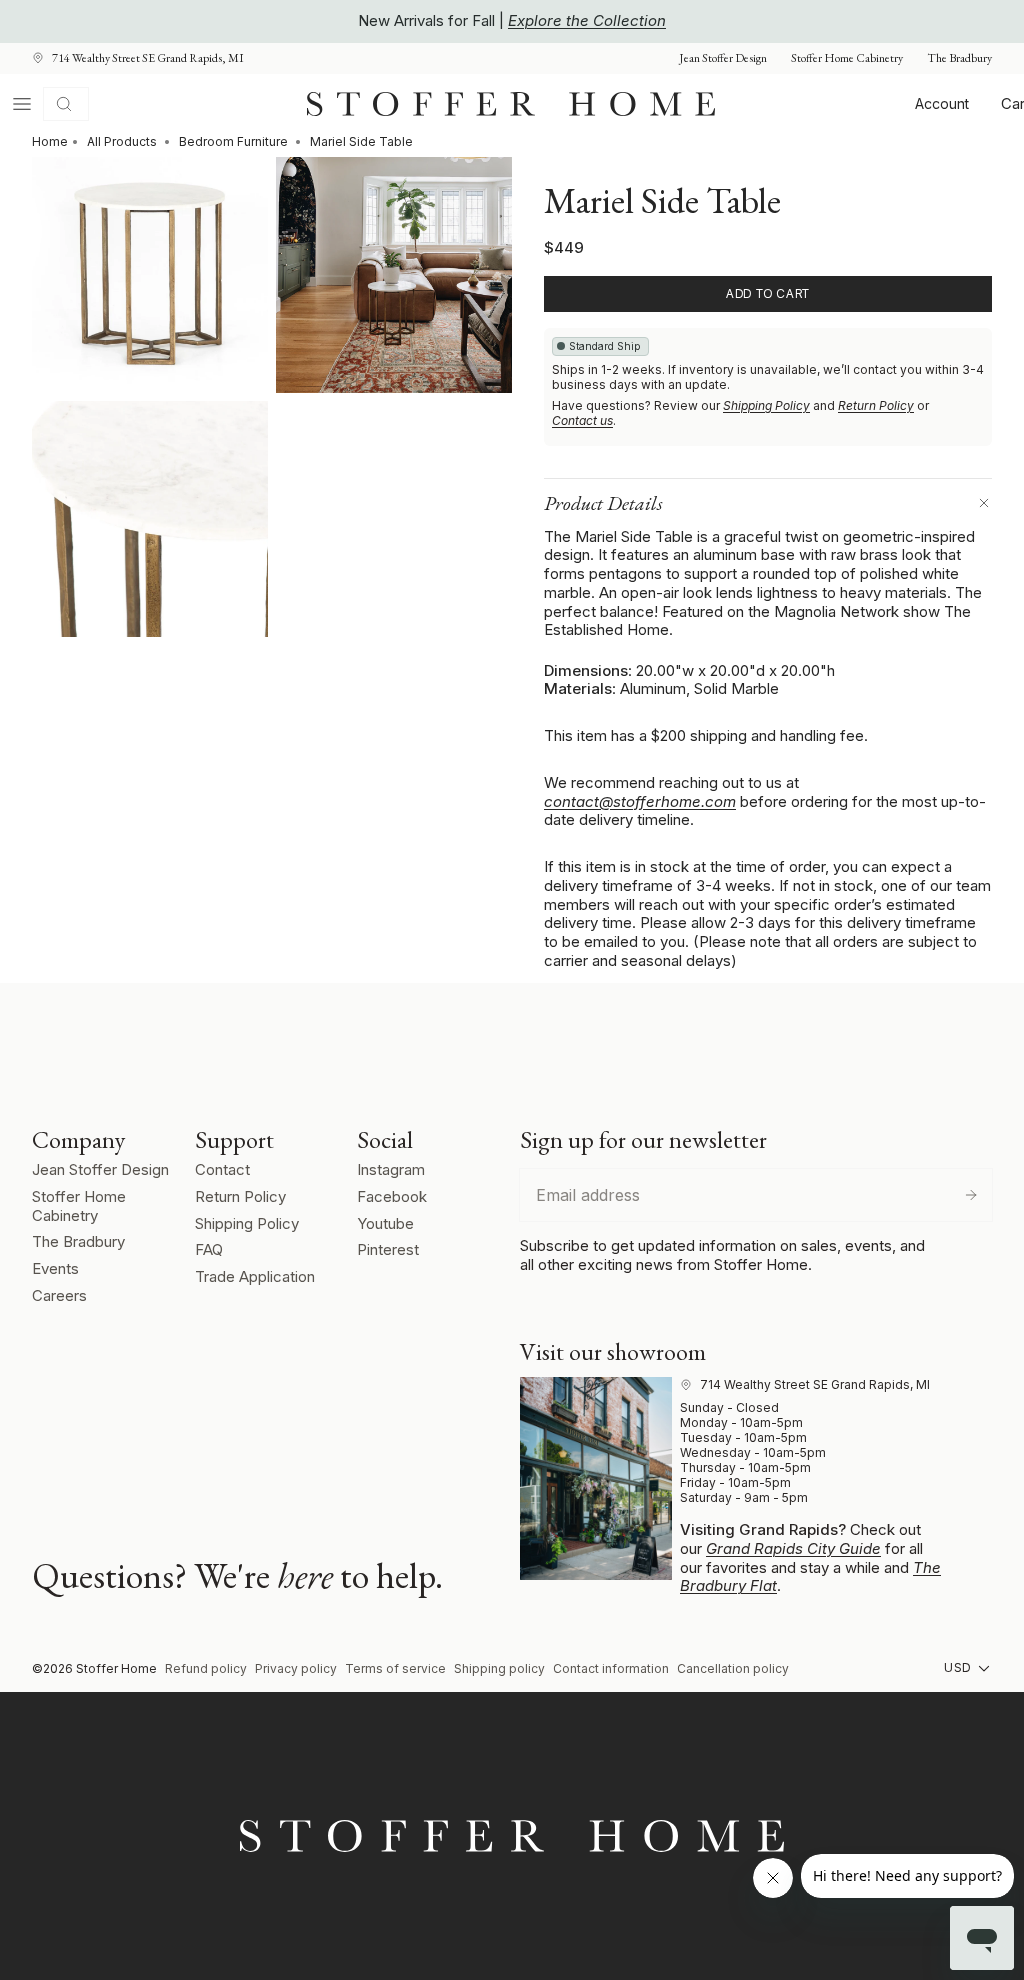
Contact (222, 1169)
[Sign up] (971, 1195)
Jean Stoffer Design (723, 58)
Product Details (603, 503)
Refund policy (206, 1668)
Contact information (611, 1668)
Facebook (392, 1196)
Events (55, 1268)
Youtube (385, 1223)
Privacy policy (296, 1668)
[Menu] (22, 104)
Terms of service (395, 1668)
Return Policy (876, 405)
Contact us (582, 420)
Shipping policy (499, 1668)
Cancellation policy (733, 1668)
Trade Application (255, 1276)
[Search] (66, 104)
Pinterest (388, 1249)
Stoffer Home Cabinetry (847, 58)
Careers (59, 1295)
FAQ (209, 1249)
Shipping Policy (766, 405)
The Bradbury (959, 58)
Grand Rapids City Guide (793, 1548)
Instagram (391, 1169)
